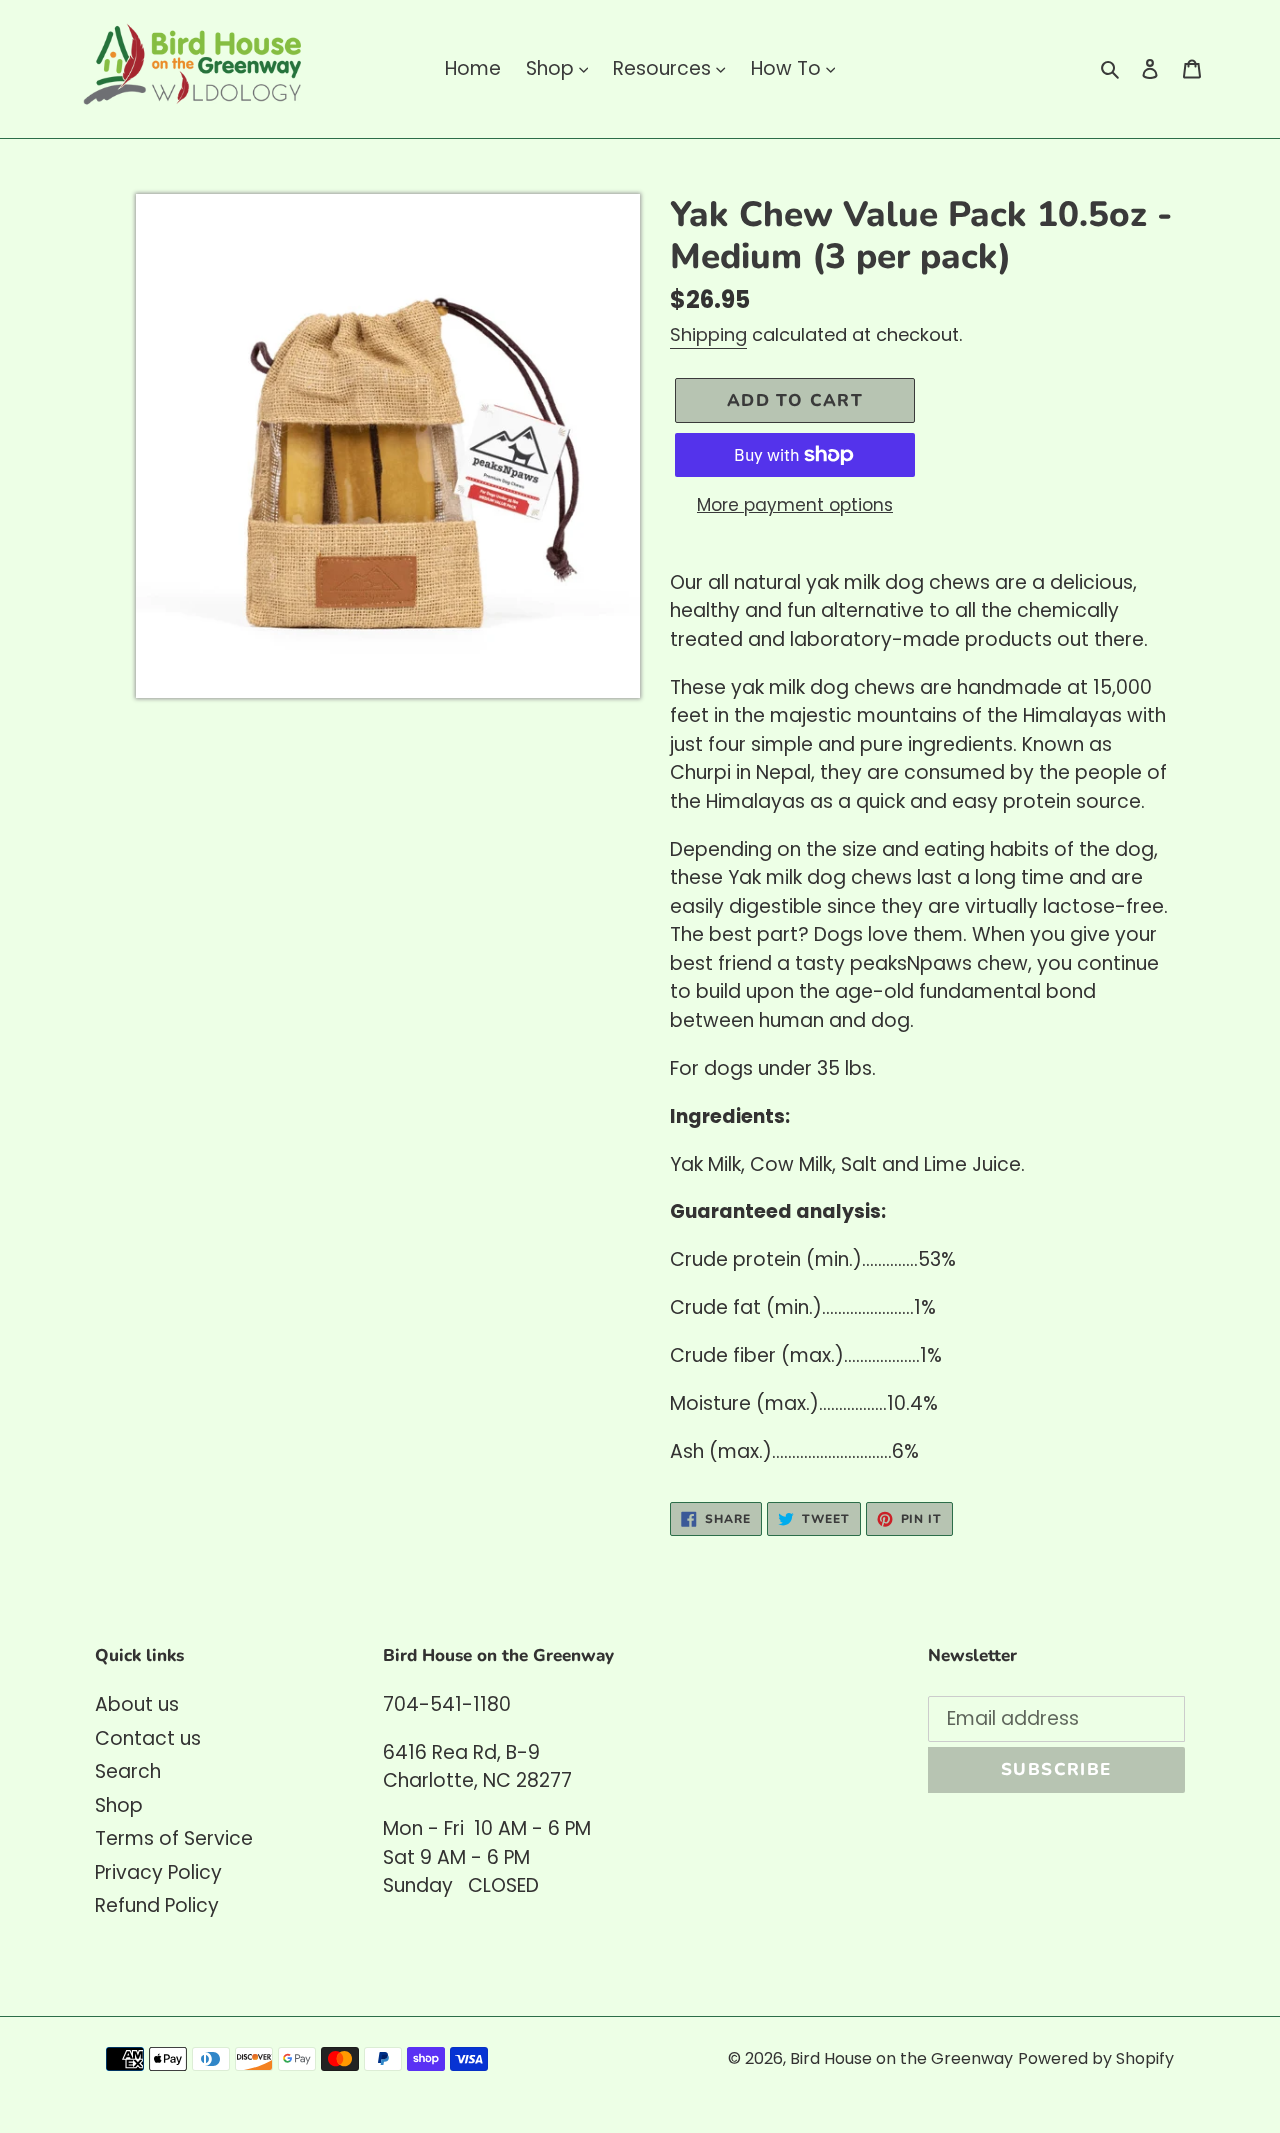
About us (137, 1704)
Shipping (708, 334)
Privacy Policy (158, 1872)
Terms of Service (174, 1838)
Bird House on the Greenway (901, 2058)
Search (128, 1771)
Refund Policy (157, 1905)
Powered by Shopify (1096, 2058)
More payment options (795, 505)
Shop (119, 1805)
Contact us (148, 1738)
